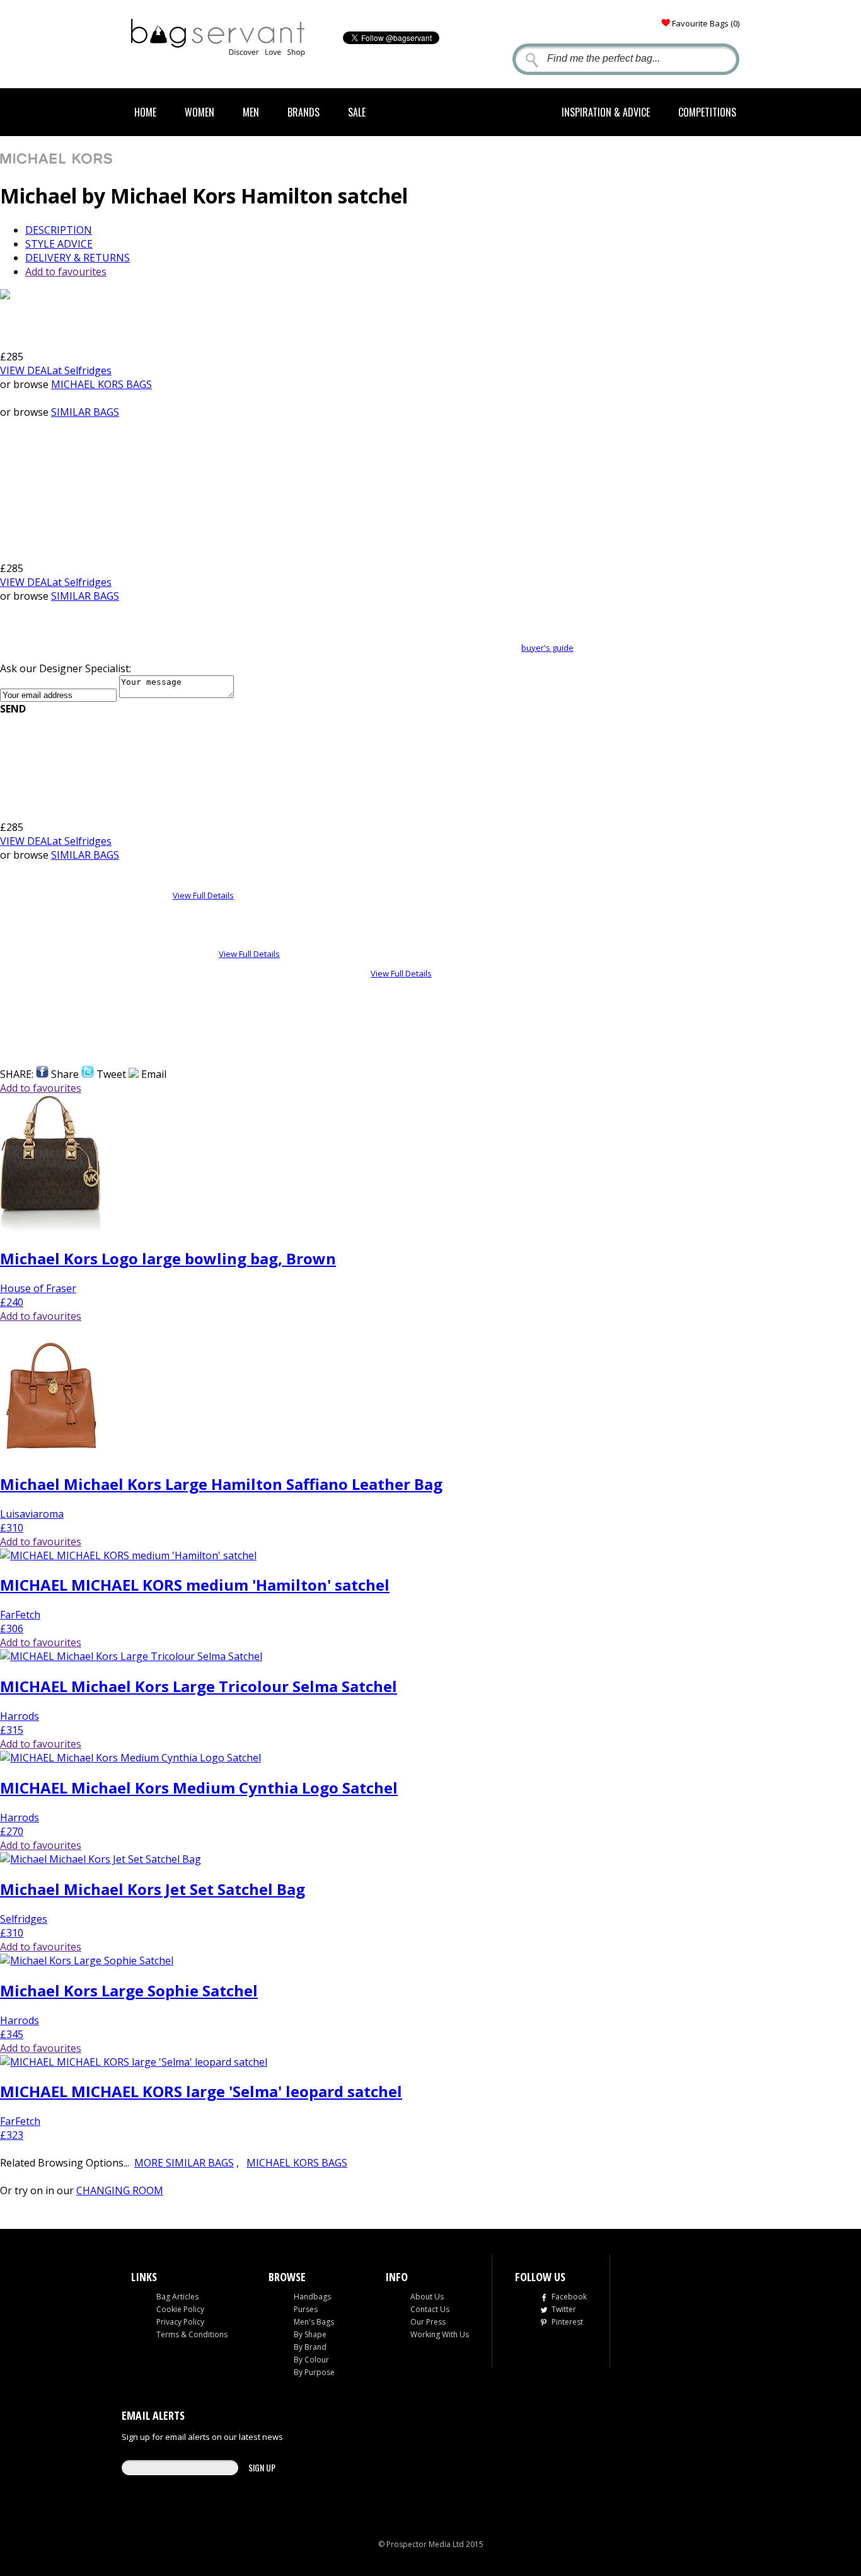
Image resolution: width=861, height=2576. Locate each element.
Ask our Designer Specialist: (66, 668)
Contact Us (430, 2309)
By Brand (310, 2347)
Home (145, 112)
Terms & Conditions (192, 2334)
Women (199, 112)
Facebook (569, 2297)
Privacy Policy (180, 2322)
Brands (303, 112)
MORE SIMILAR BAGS (184, 2163)
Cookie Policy (180, 2309)
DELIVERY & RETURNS (78, 258)
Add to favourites (66, 272)
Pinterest (567, 2322)
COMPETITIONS (707, 112)
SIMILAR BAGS (85, 412)
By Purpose (314, 2372)
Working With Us (440, 2334)
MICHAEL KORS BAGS (101, 384)
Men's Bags (314, 2322)
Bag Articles (177, 2297)
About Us (427, 2297)
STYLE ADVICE (59, 244)
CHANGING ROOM (120, 2190)
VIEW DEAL (56, 370)
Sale (357, 112)
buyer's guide (547, 648)
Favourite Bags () (706, 23)
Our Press (428, 2322)
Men (251, 112)
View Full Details (203, 895)
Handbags (312, 2297)
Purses (306, 2309)
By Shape (310, 2334)
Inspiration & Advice (606, 112)
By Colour (311, 2360)
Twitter (564, 2309)
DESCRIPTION (59, 230)
